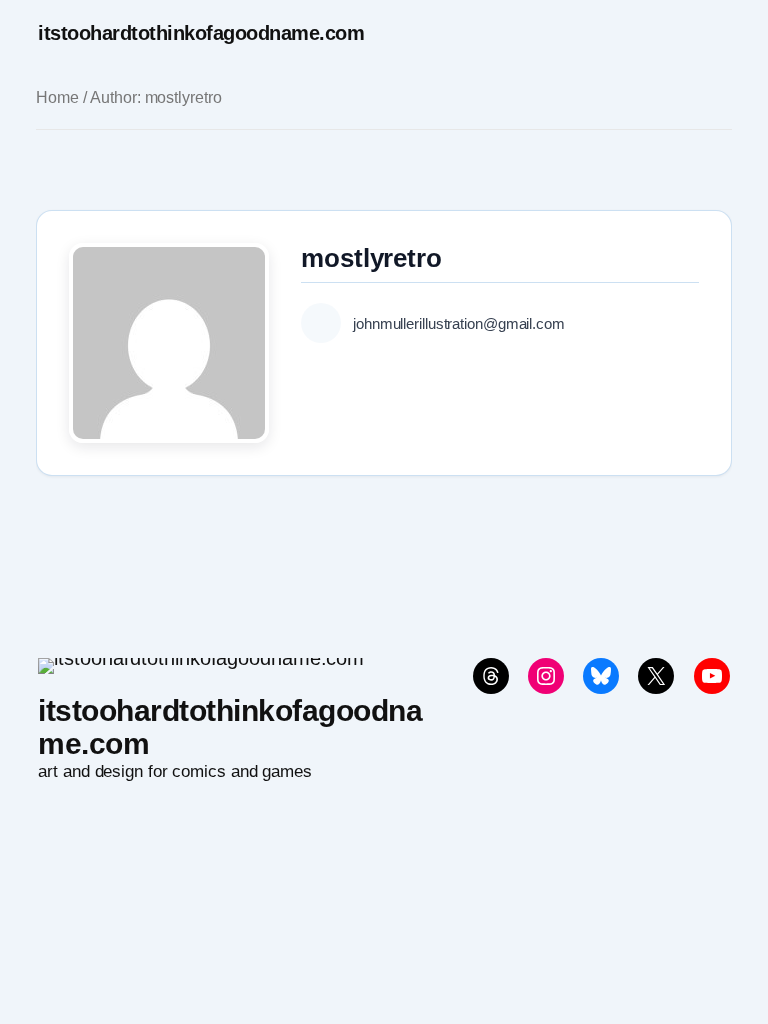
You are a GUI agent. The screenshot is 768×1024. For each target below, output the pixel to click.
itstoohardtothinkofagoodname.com (201, 33)
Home (57, 97)
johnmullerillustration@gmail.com (459, 323)
